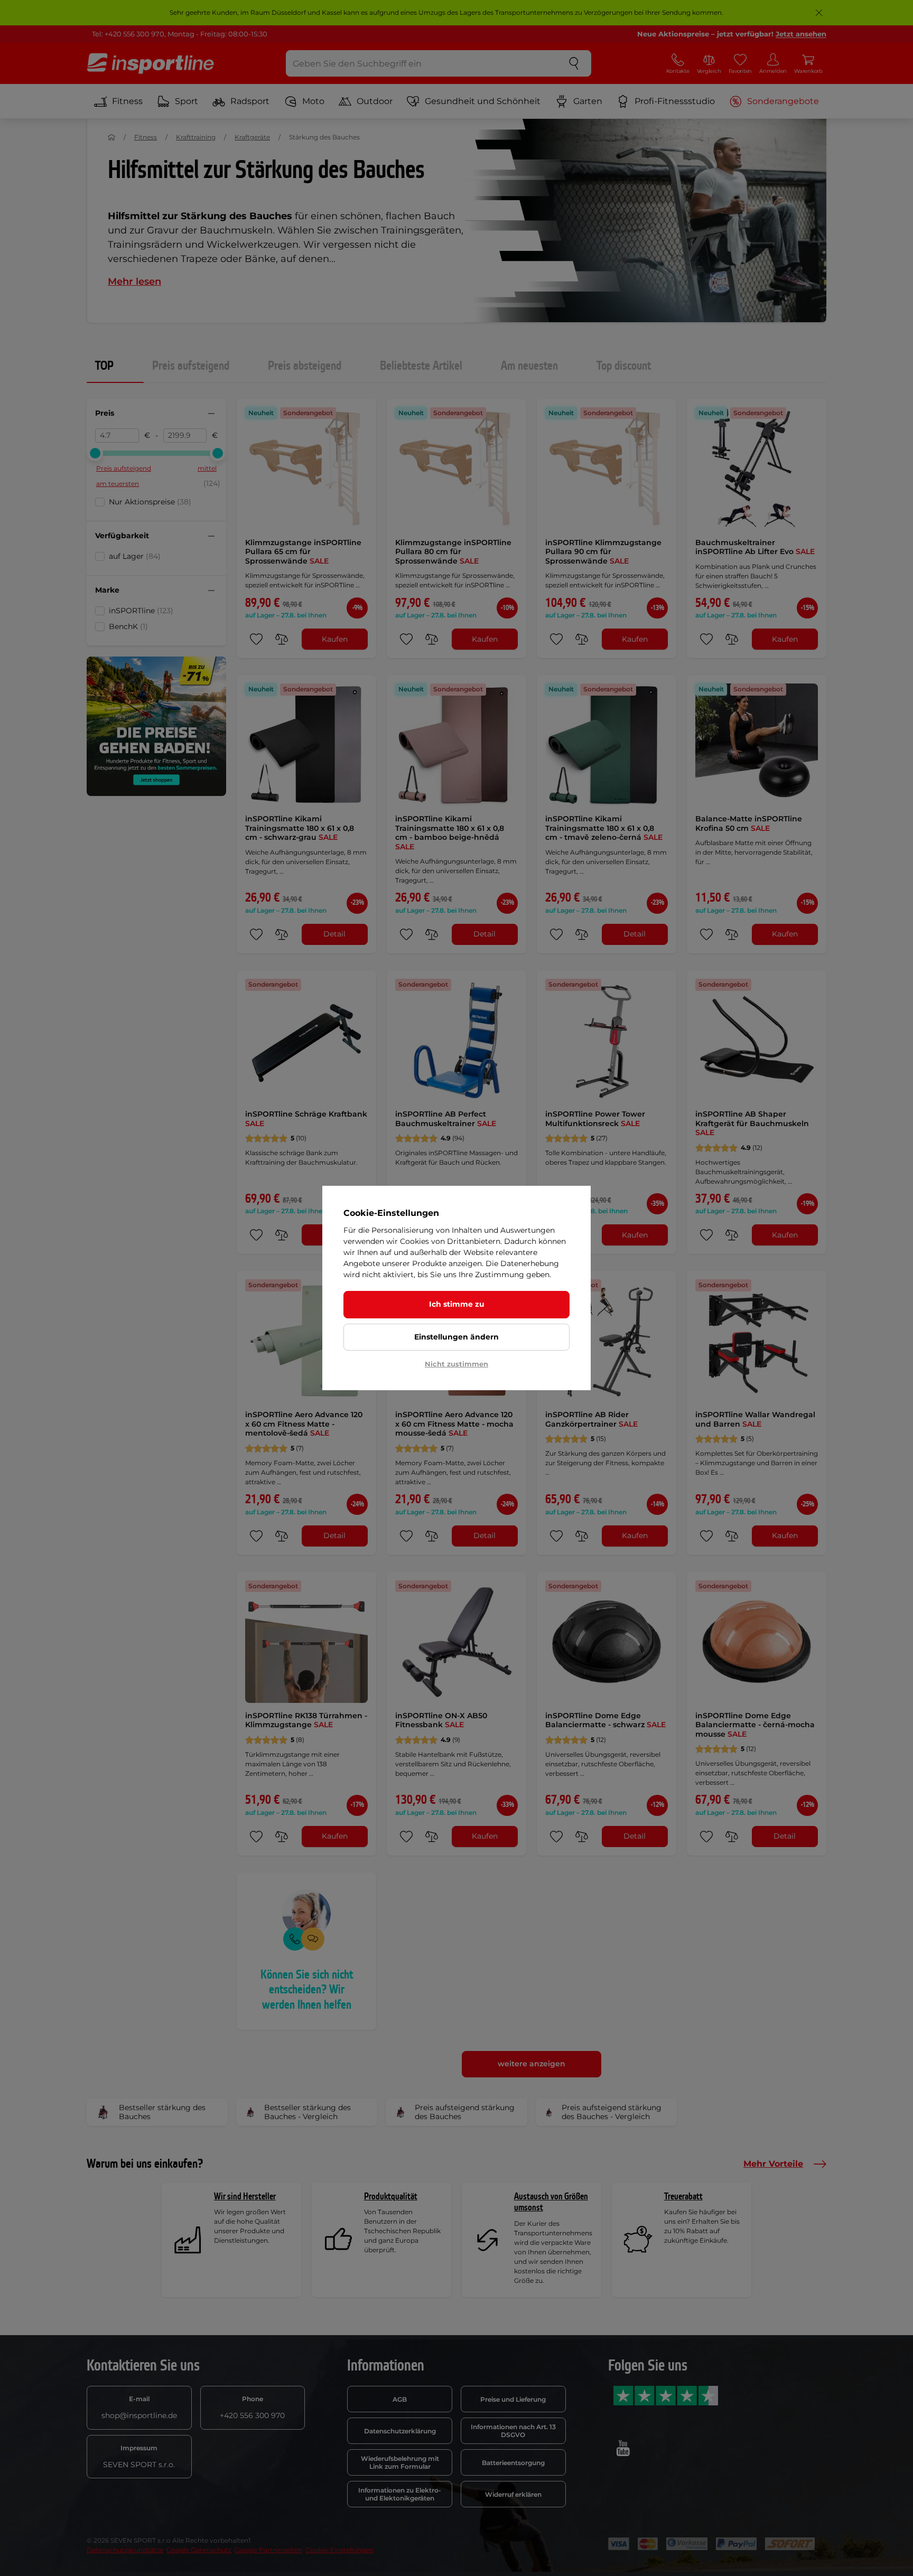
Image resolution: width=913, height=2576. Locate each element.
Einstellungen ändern (456, 1337)
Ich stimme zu (457, 1304)
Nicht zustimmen (456, 1364)
